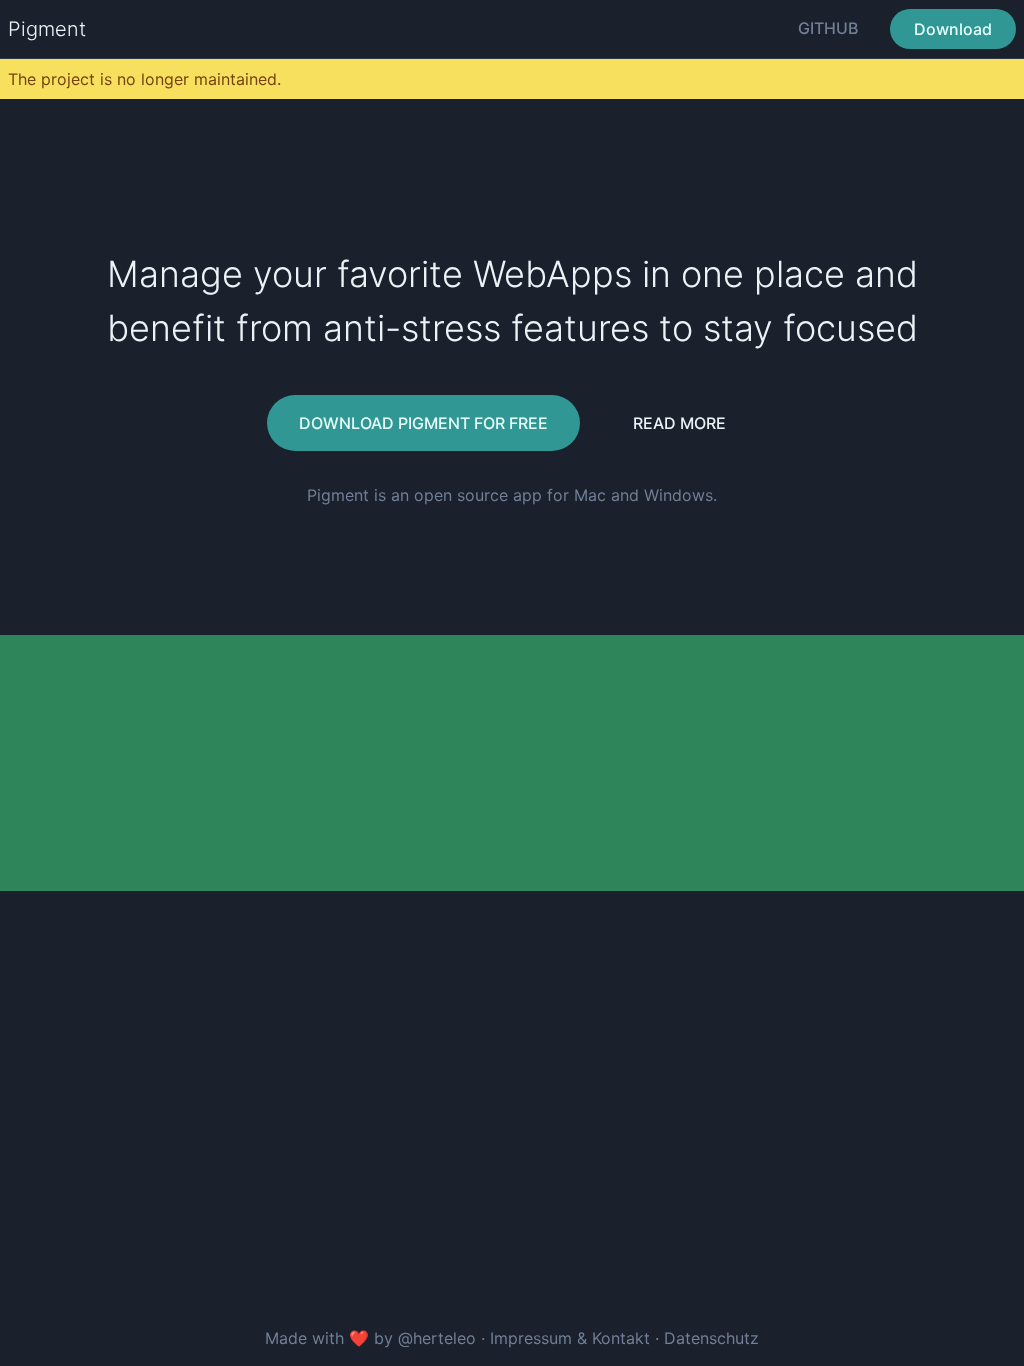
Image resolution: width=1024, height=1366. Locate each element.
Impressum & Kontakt (572, 1338)
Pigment (47, 29)
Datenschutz (711, 1338)
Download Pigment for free (423, 423)
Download (953, 29)
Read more (679, 423)
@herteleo (437, 1338)
